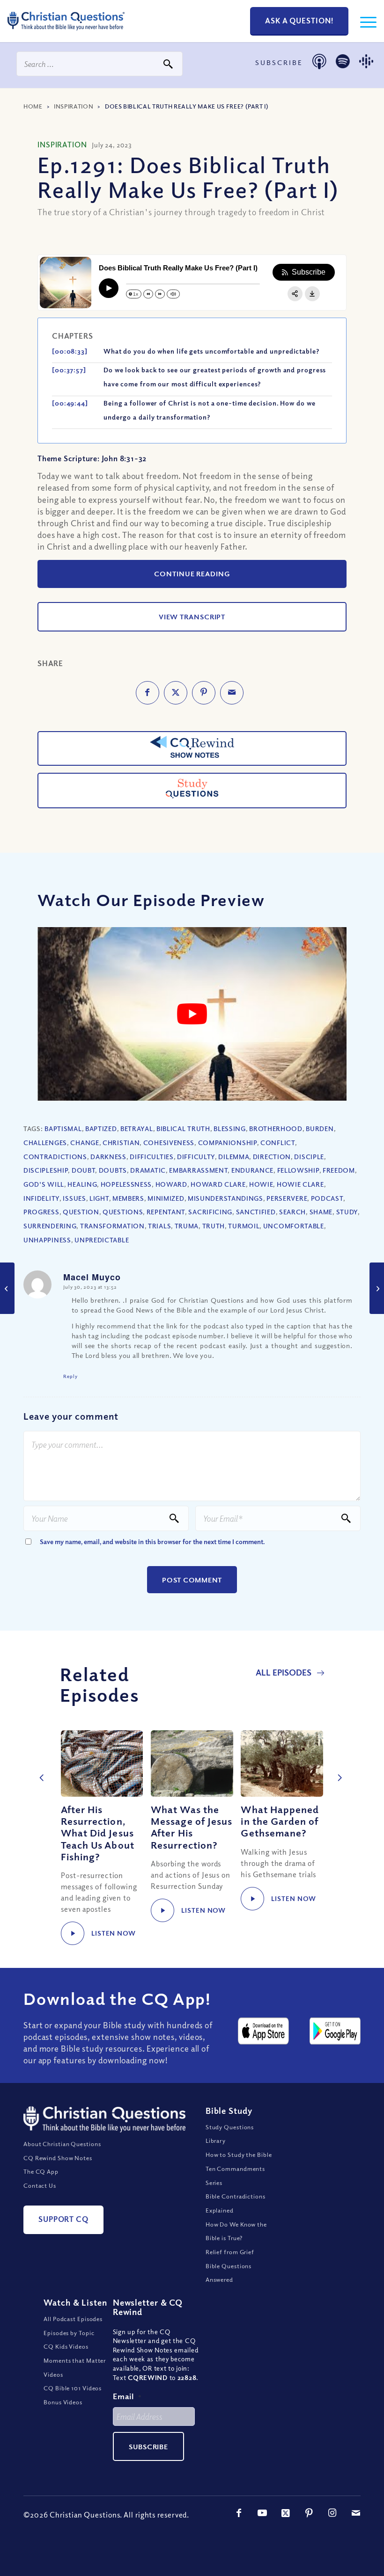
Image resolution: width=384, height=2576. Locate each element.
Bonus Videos (63, 2402)
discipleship (46, 1170)
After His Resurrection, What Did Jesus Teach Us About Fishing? (98, 1833)
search (292, 1212)
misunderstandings (225, 1198)
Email (127, 2396)
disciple (309, 1157)
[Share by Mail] (232, 693)
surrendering (50, 1226)
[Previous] (40, 1768)
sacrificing (210, 1212)
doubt (84, 1170)
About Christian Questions (62, 2144)
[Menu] (364, 21)
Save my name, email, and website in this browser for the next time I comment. (152, 1542)
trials (159, 1226)
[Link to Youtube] (262, 2513)
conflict (278, 1143)
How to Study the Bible (239, 2155)
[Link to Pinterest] (309, 2513)
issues (74, 1198)
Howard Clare (218, 1184)
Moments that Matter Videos (75, 2367)
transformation (112, 1226)
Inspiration (74, 106)
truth (214, 1226)
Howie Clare (300, 1184)
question (81, 1212)
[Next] (337, 1768)
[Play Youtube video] (192, 1014)
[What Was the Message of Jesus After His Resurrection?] (192, 1763)
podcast (327, 1198)
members (128, 1198)
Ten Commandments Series (235, 2176)
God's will (44, 1184)
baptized (101, 1128)
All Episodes (284, 1672)
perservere (287, 1198)
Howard (171, 1184)
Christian (121, 1143)
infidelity (41, 1198)
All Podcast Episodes (73, 2319)
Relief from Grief (230, 2252)
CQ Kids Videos (66, 2346)
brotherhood (276, 1128)
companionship (228, 1143)
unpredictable (102, 1240)
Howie (261, 1184)
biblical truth (183, 1128)
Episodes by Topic (69, 2333)
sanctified (256, 1212)
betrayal (137, 1128)
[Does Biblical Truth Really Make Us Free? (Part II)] (377, 1288)
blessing (230, 1128)
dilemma (234, 1157)
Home (33, 106)
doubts (113, 1170)
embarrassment (198, 1170)
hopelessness (126, 1184)
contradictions (55, 1157)
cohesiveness (169, 1143)
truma (187, 1226)
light (99, 1198)
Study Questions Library (230, 2134)
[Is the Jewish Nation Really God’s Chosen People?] (7, 1288)
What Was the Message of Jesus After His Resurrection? (192, 1827)
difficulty (196, 1157)
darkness (108, 1157)
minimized (166, 1198)
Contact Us (40, 2185)
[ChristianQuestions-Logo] (66, 33)
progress (41, 1212)
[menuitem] (364, 21)
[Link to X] (286, 2513)
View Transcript (192, 617)
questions (123, 1212)
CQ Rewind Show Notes (58, 2158)
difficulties (151, 1157)
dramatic (148, 1170)
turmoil (244, 1226)
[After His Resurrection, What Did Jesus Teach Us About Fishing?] (102, 1763)
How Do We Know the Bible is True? (236, 2231)
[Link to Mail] (356, 2513)
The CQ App (41, 2171)
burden (320, 1128)
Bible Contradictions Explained (236, 2203)
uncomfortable (294, 1226)
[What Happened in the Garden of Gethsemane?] (282, 1763)
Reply (70, 1376)
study (347, 1212)
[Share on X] (176, 693)
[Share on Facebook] (148, 693)
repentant (166, 1212)
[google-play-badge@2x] (335, 2031)
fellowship (298, 1170)
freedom (339, 1170)
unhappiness (47, 1240)
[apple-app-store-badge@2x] (263, 2031)
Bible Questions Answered (229, 2273)
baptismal (63, 1128)
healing (82, 1184)
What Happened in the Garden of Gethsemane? (280, 1821)
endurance (252, 1170)
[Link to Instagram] (332, 2513)
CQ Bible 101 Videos (73, 2388)
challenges (45, 1143)
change (85, 1143)
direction (272, 1157)
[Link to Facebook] (239, 2513)
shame (321, 1212)
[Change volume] (173, 294)
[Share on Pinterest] (204, 693)
